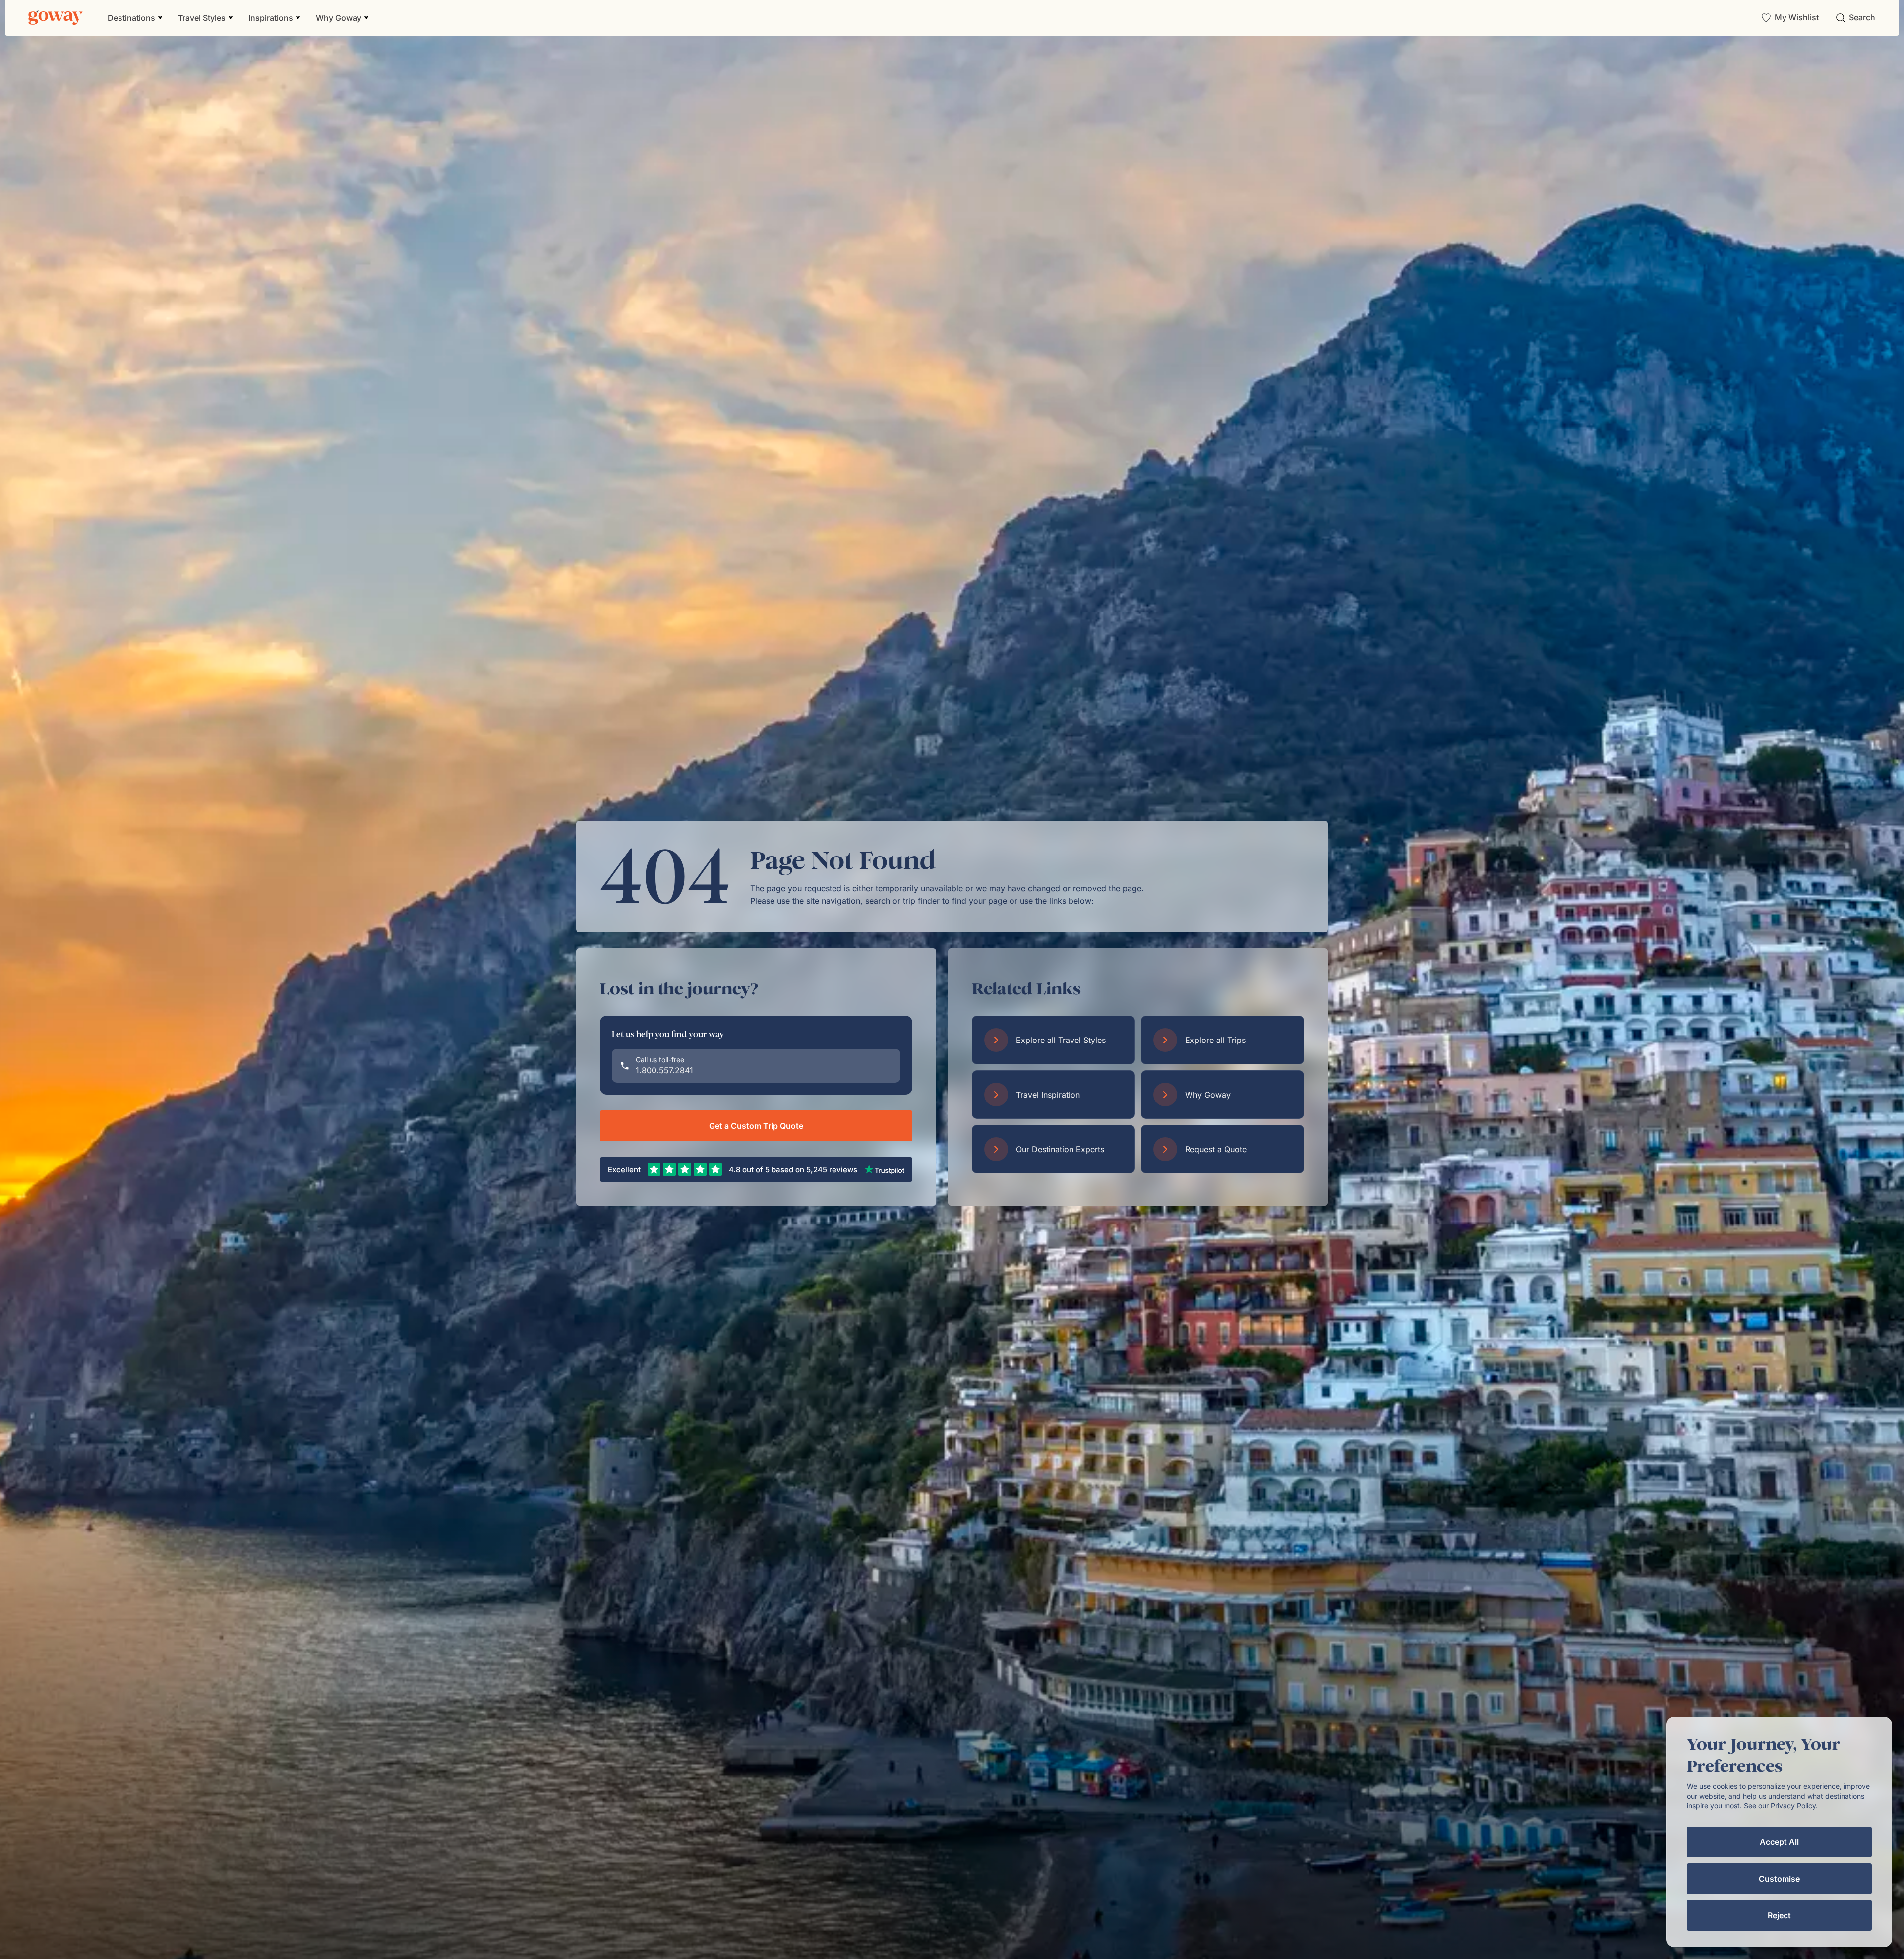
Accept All (1779, 1842)
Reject (1779, 1915)
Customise (1779, 1879)
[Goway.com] (56, 18)
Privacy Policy (1793, 1806)
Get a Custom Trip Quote (756, 1126)
